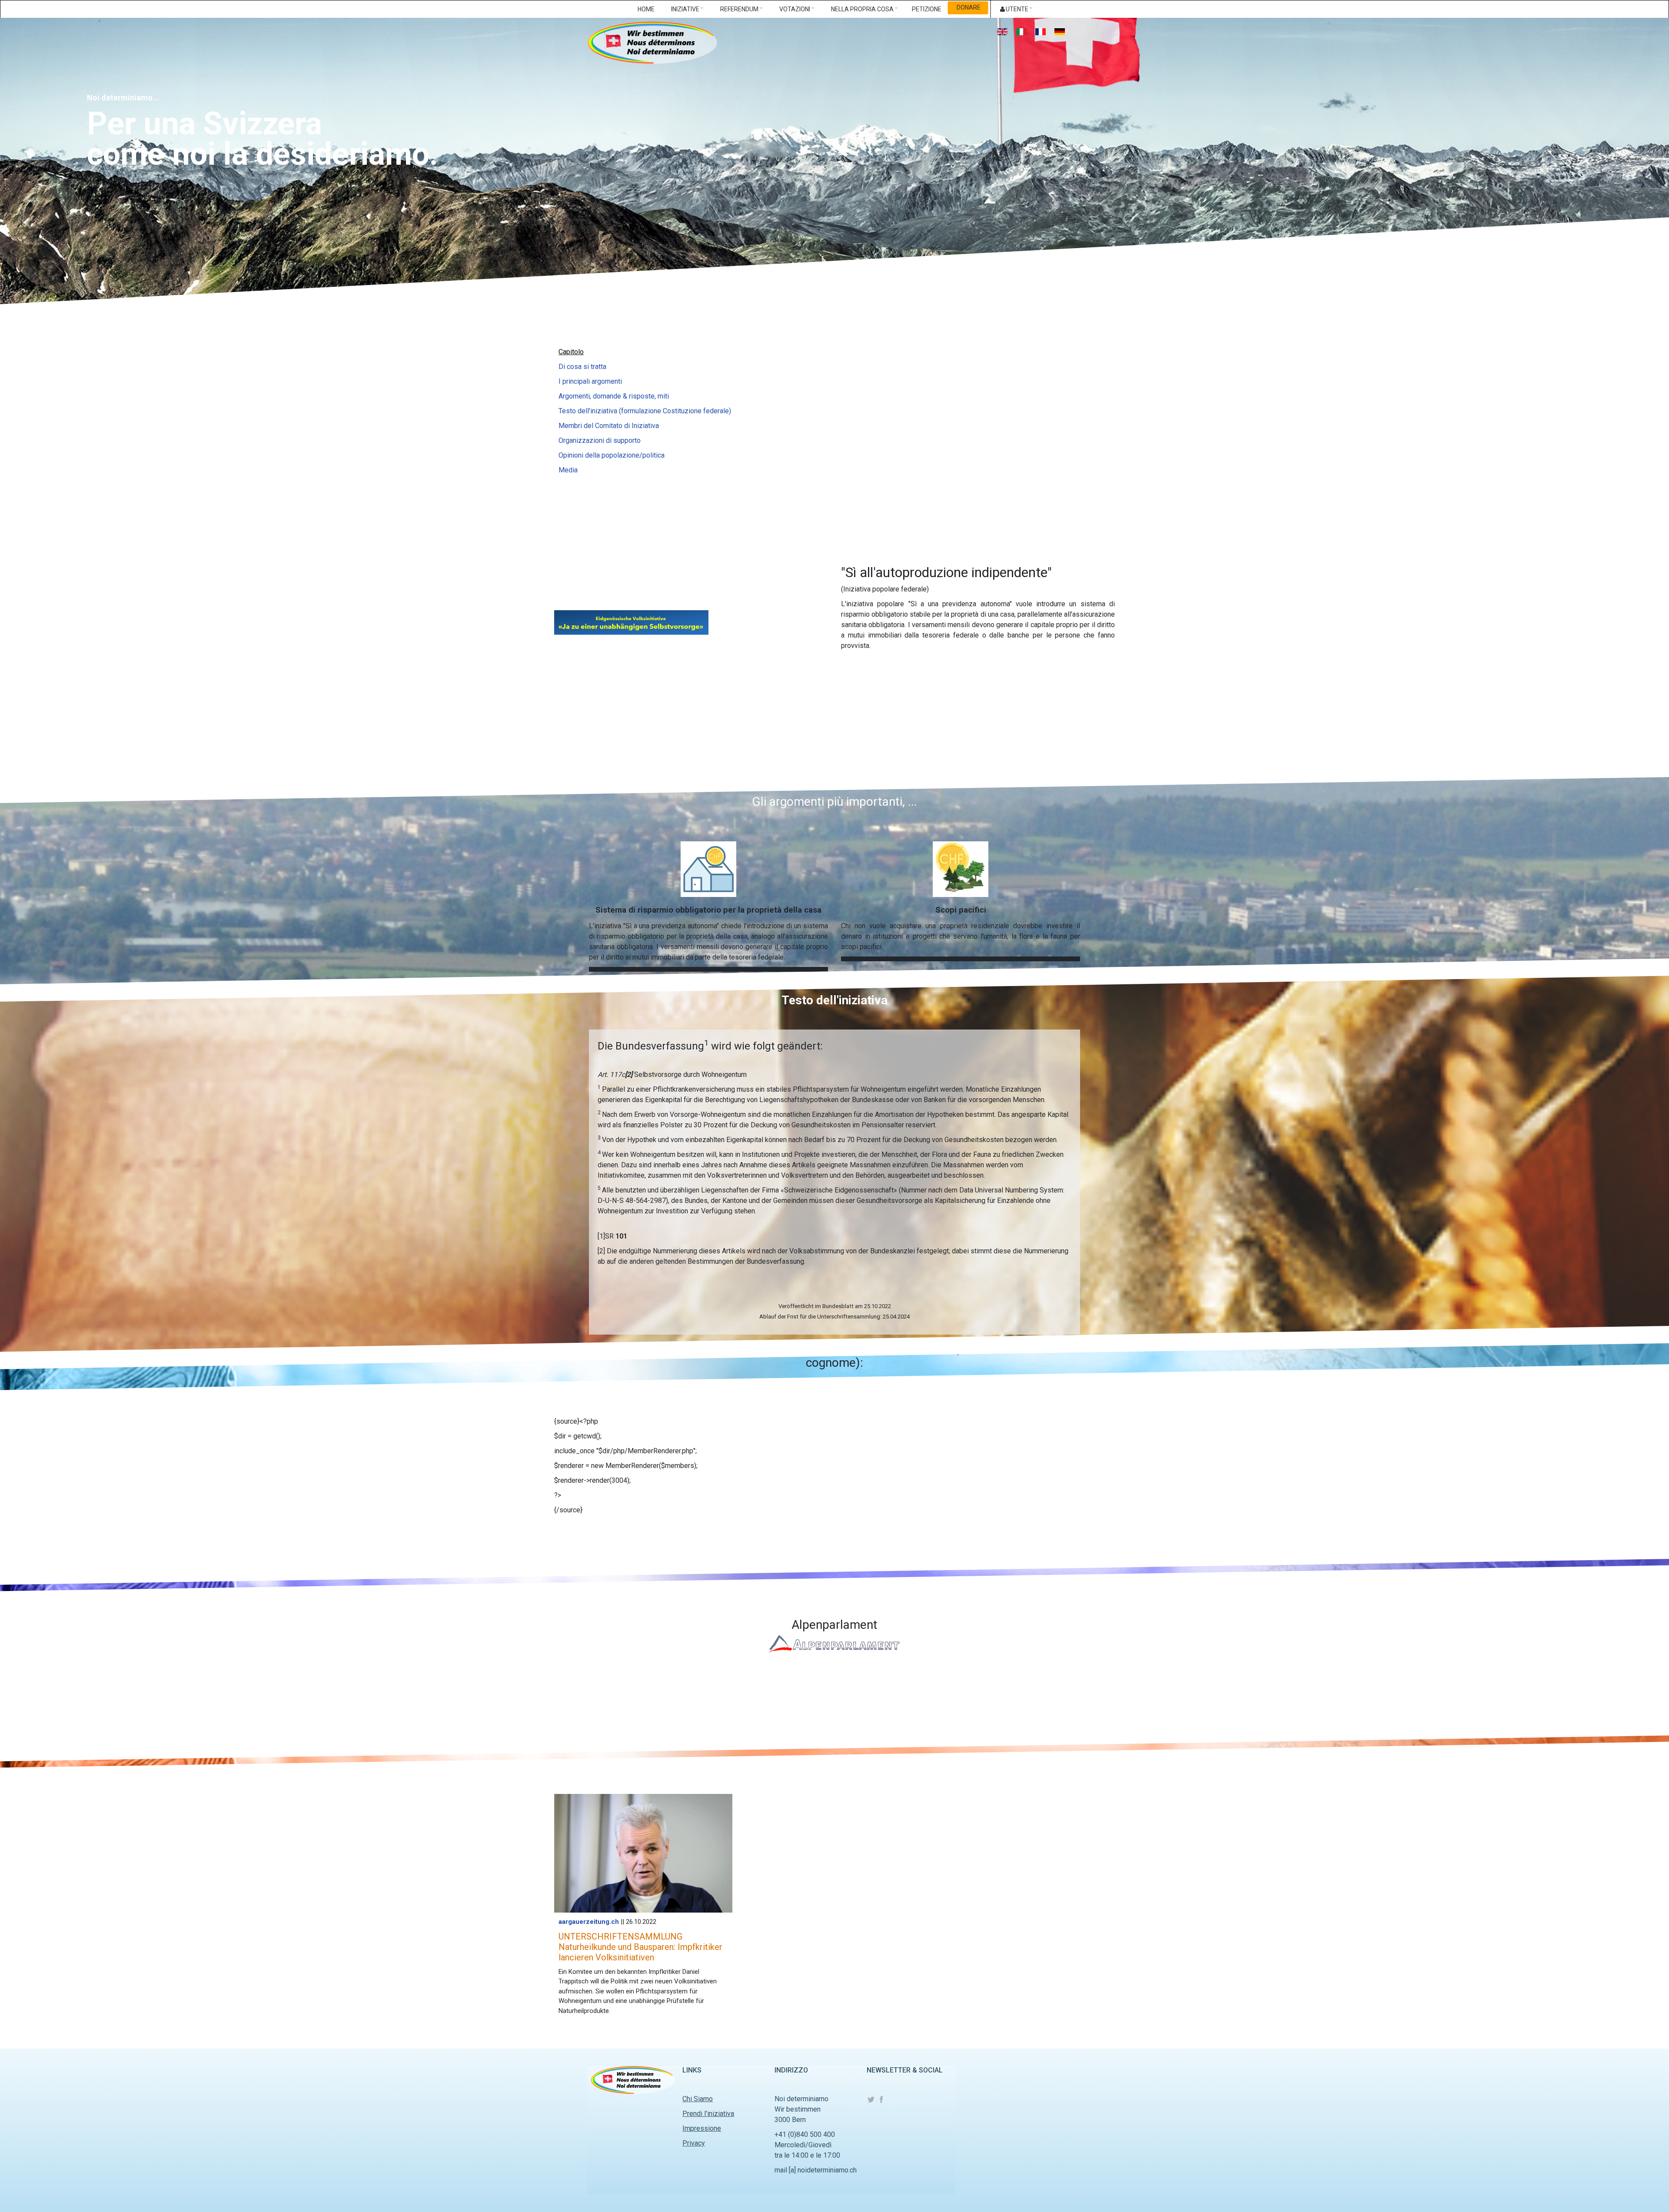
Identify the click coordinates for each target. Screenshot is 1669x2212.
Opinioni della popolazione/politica (612, 455)
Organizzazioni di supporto (600, 440)
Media (568, 470)
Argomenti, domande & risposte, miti (614, 396)
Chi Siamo (698, 2099)
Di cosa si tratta (582, 367)
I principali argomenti (590, 381)
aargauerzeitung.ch (589, 1922)
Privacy (694, 2143)
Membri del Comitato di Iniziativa (609, 426)
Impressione (702, 2128)
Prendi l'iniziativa (708, 2114)
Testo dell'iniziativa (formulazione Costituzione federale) (645, 411)
